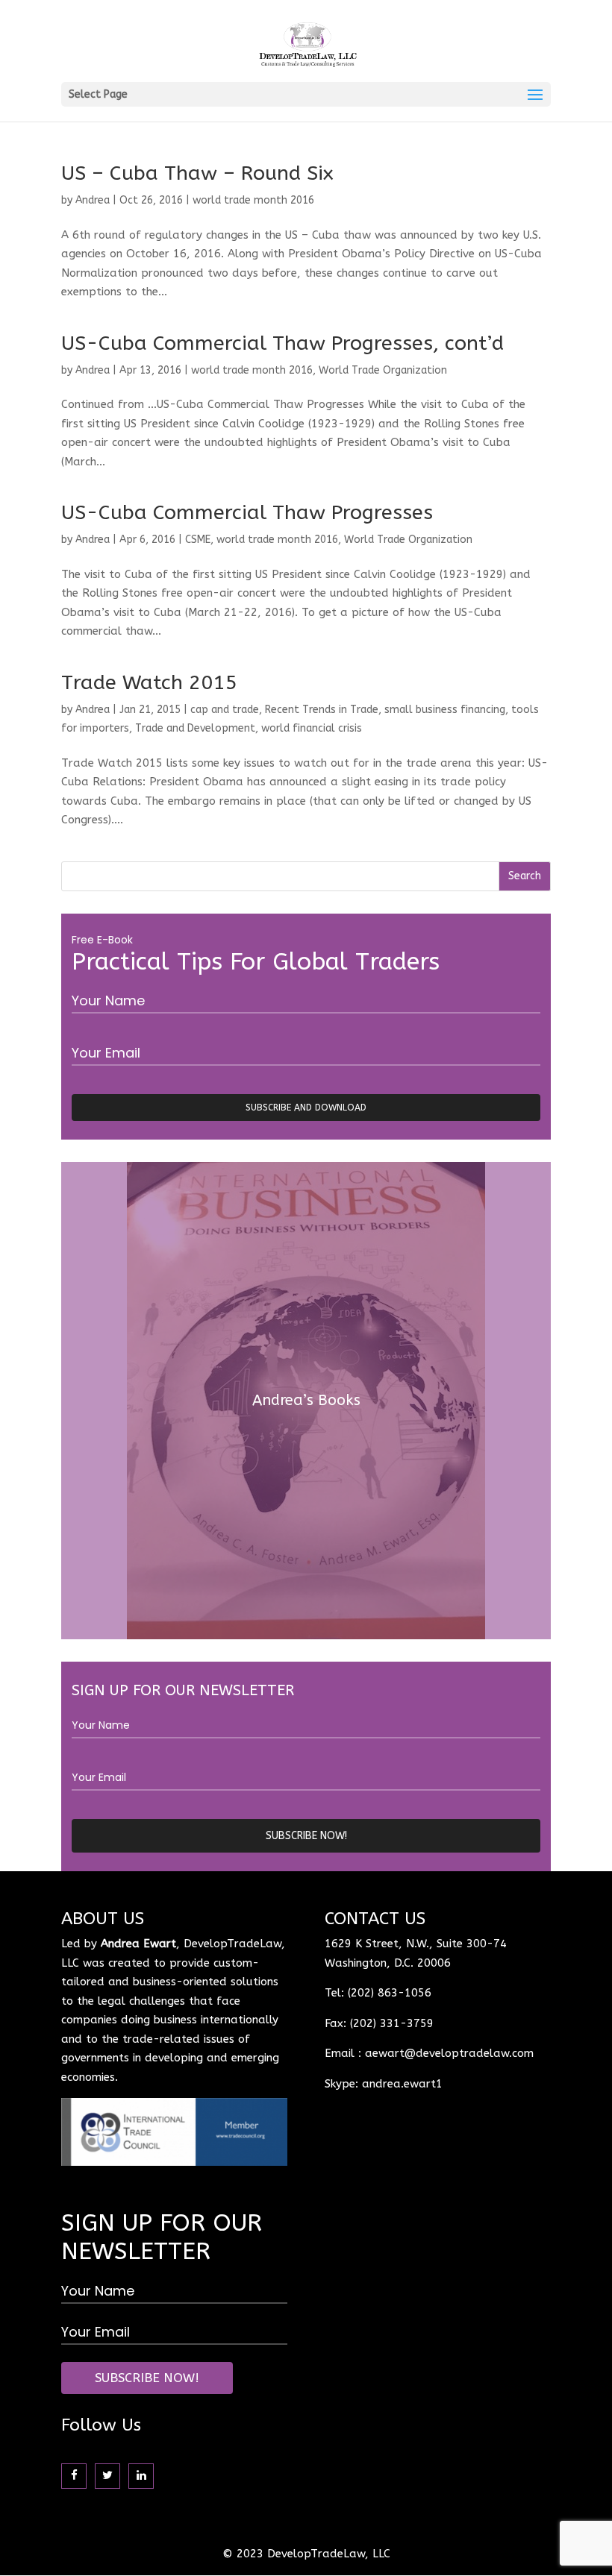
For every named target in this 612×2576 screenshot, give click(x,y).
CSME (198, 540)
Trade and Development (195, 728)
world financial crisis (312, 728)
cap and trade (225, 710)
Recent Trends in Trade (322, 710)
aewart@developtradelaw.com (449, 2053)
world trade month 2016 (253, 200)
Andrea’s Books (306, 1400)
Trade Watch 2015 (149, 682)
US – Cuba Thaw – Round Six (197, 173)
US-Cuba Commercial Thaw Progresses (247, 512)
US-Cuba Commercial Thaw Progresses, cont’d (282, 343)
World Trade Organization (383, 370)
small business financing (445, 710)
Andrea (93, 200)
